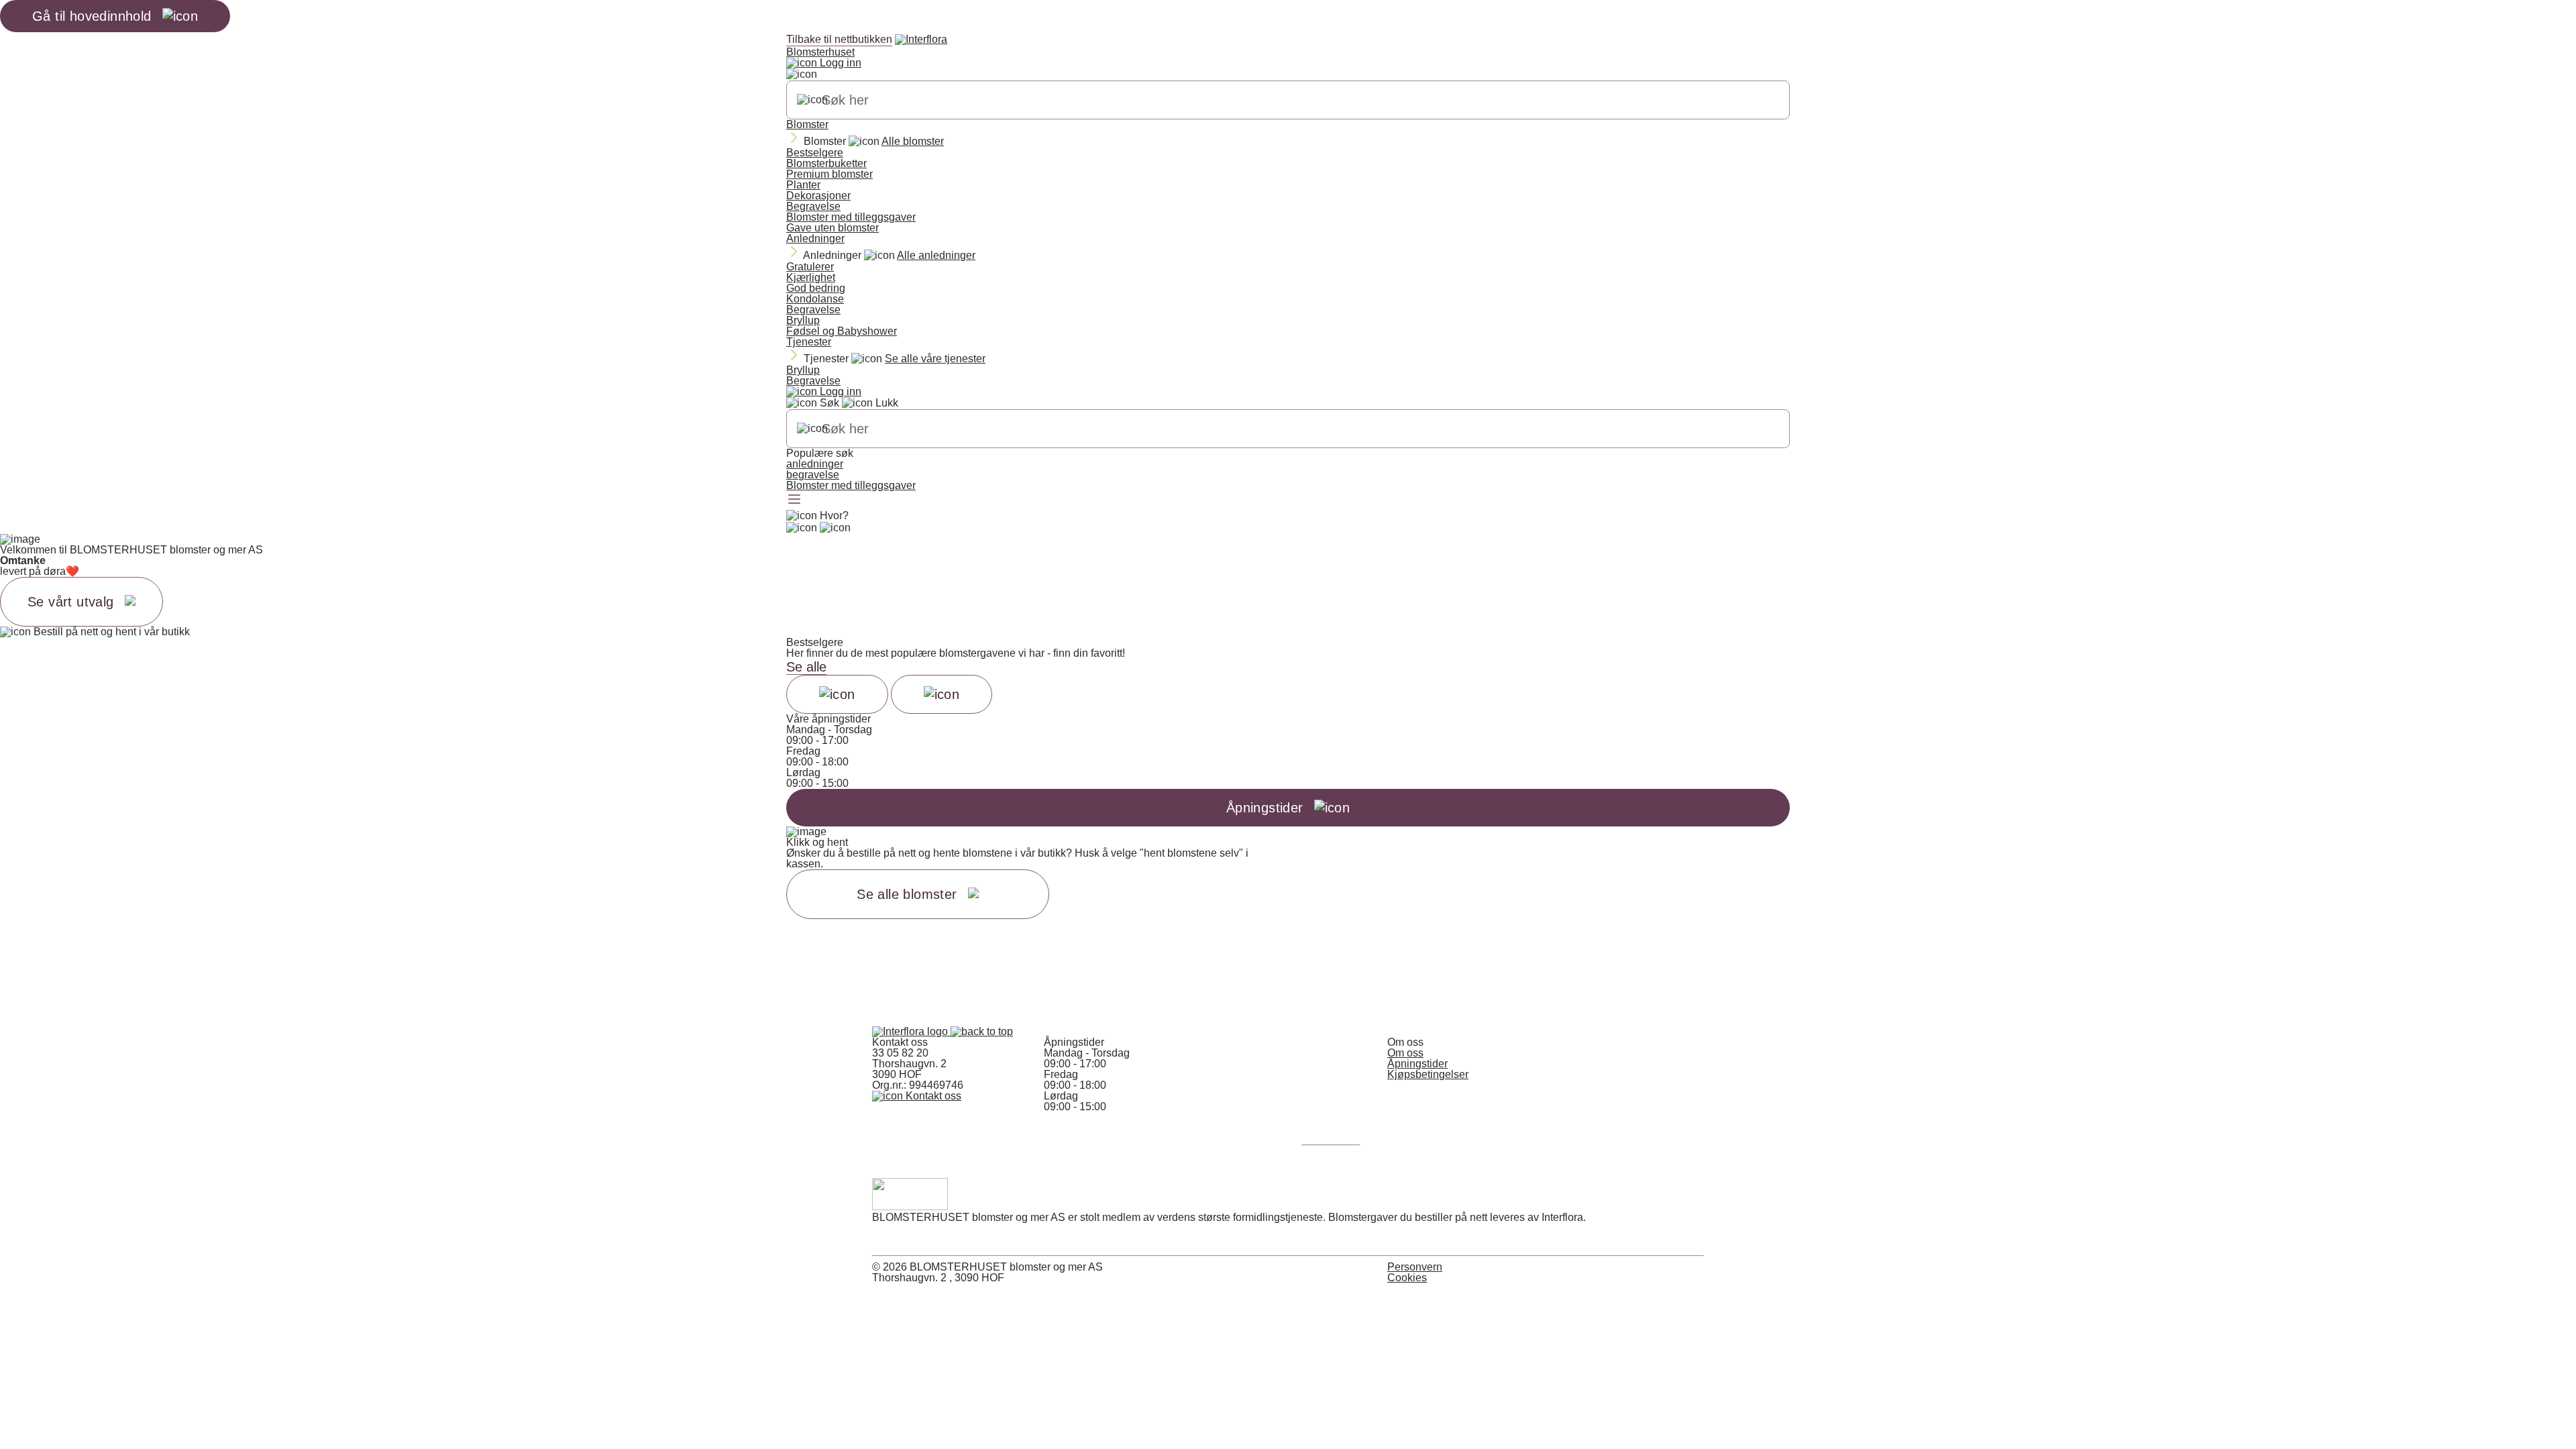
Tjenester (809, 342)
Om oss (1405, 1053)
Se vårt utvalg (71, 602)
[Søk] (812, 100)
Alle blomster (913, 141)
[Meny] (794, 500)
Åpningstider (1417, 1064)
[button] (982, 1031)
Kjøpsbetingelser (1428, 1074)
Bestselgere (815, 153)
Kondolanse (815, 299)
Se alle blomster (907, 894)
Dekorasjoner (818, 196)
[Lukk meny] (802, 74)
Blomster (807, 124)
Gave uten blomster (833, 228)
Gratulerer (810, 267)
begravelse (813, 475)
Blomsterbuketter (826, 163)
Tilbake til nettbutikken (839, 39)
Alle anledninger (936, 255)
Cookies (1407, 1278)
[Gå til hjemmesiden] (911, 1031)
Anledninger (815, 238)
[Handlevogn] (802, 528)
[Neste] (942, 694)
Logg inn (839, 63)
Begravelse (813, 206)
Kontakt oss (932, 1096)
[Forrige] (837, 694)
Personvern (1415, 1267)
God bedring (816, 288)
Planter (803, 185)
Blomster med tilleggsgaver (851, 217)
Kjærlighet (811, 277)
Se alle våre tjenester (935, 359)
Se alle (806, 667)
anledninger (815, 464)
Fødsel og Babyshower (842, 331)
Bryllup (803, 320)
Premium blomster (829, 174)
